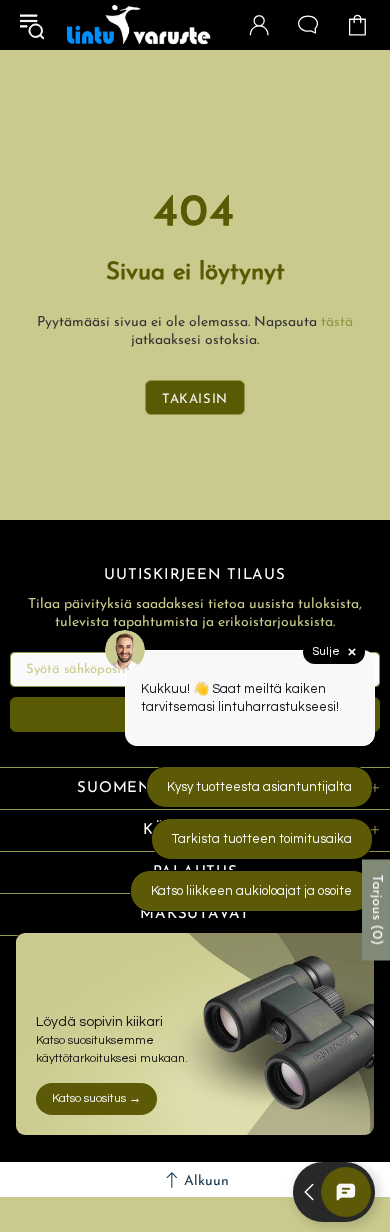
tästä (337, 322)
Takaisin (195, 399)
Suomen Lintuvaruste (139, 25)
